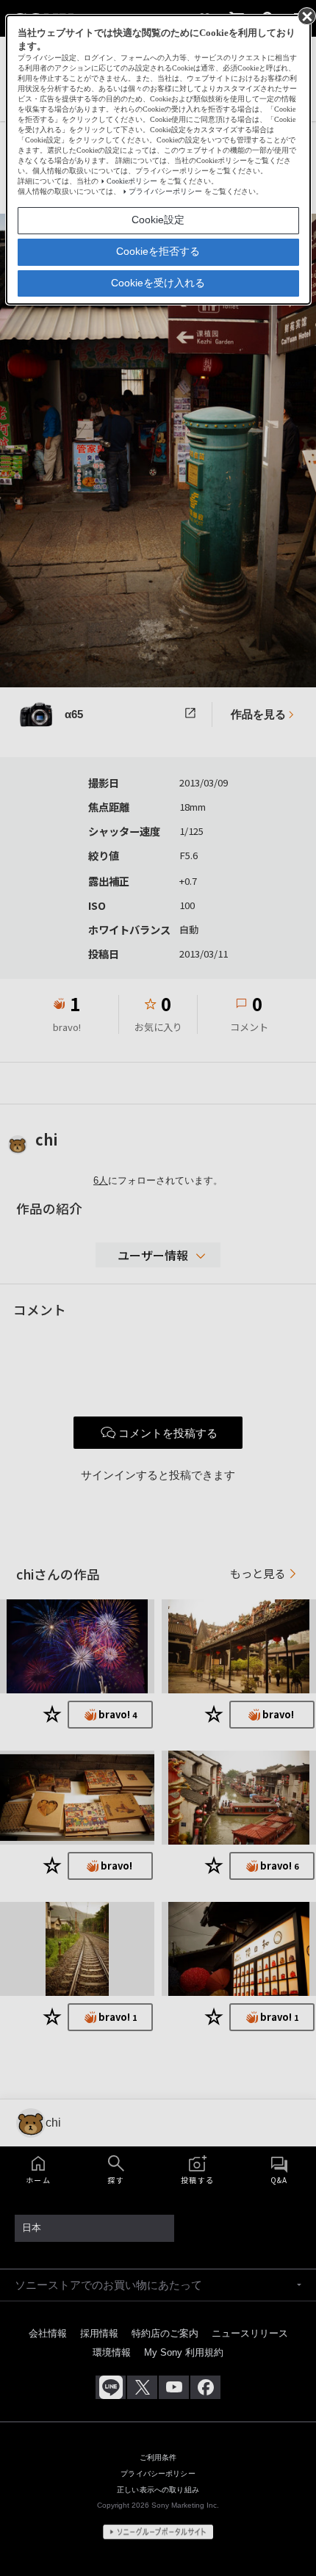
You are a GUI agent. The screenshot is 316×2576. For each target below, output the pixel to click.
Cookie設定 (158, 220)
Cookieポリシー (132, 181)
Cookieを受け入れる (158, 283)
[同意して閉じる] (306, 15)
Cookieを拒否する (158, 251)
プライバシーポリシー (165, 191)
